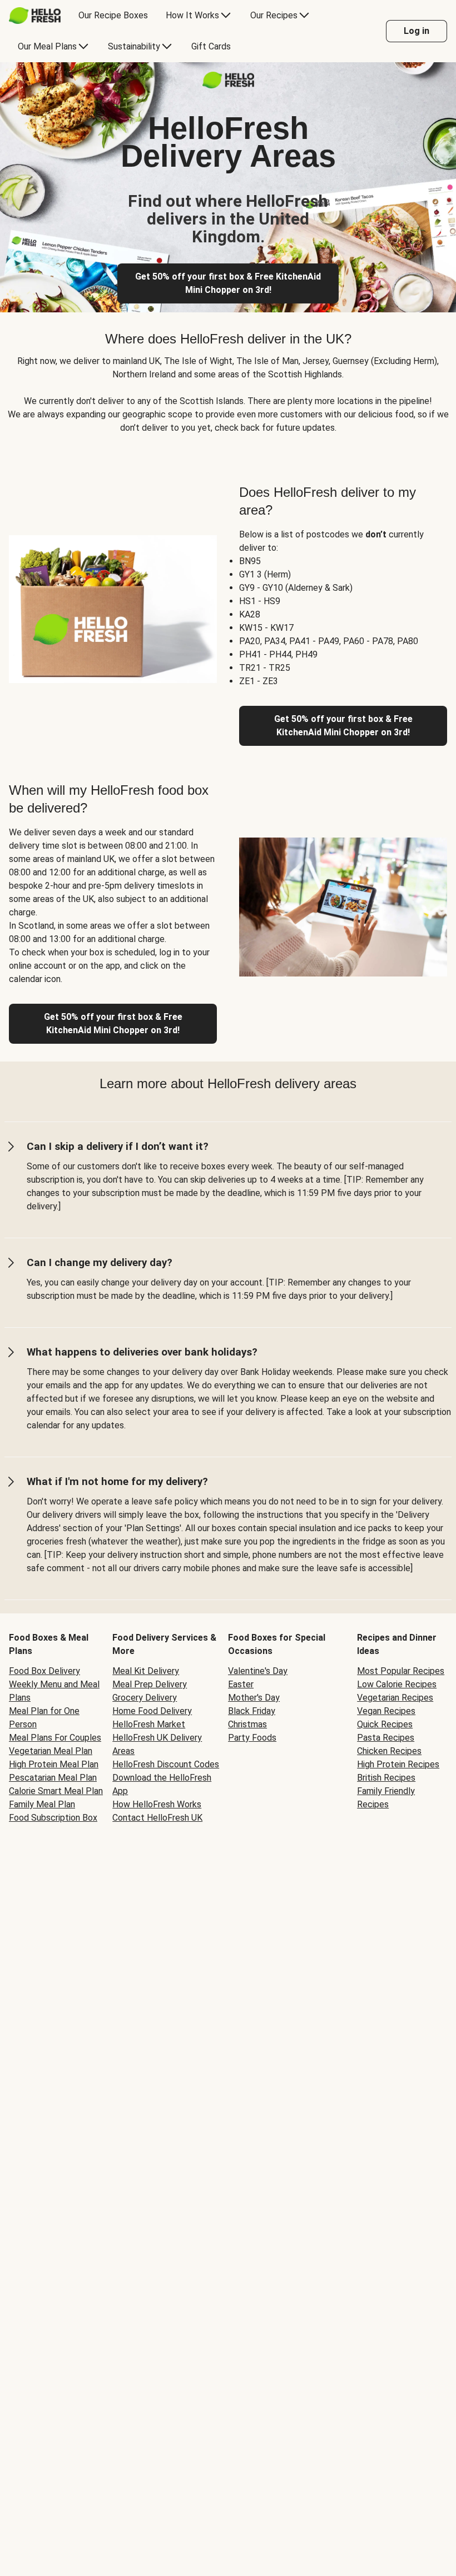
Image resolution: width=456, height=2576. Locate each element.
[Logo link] (228, 85)
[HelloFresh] (35, 16)
